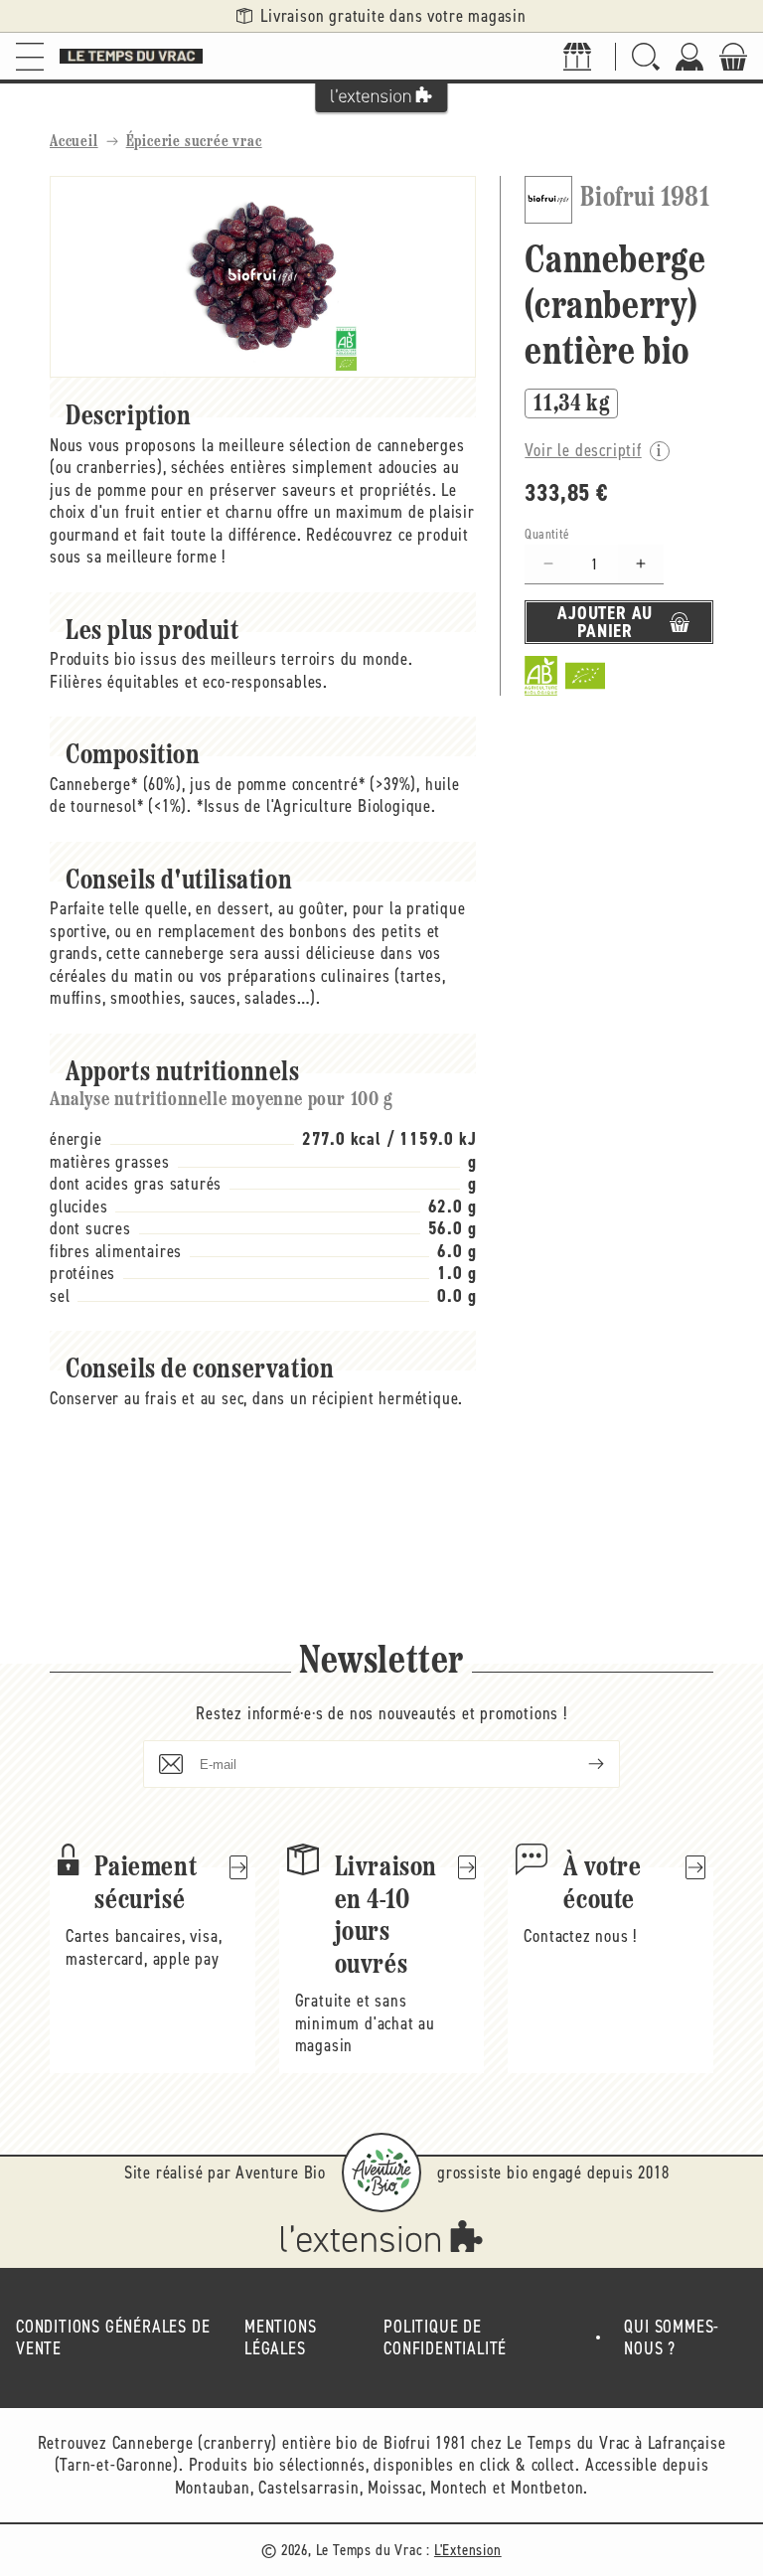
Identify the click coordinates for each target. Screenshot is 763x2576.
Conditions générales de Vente (113, 2338)
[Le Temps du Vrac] (131, 56)
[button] (30, 56)
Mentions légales (280, 2338)
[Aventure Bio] (381, 2173)
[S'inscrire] (580, 1764)
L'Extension (468, 2550)
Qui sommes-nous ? (672, 2338)
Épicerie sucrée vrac (194, 142)
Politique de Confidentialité (445, 2338)
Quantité (547, 534)
